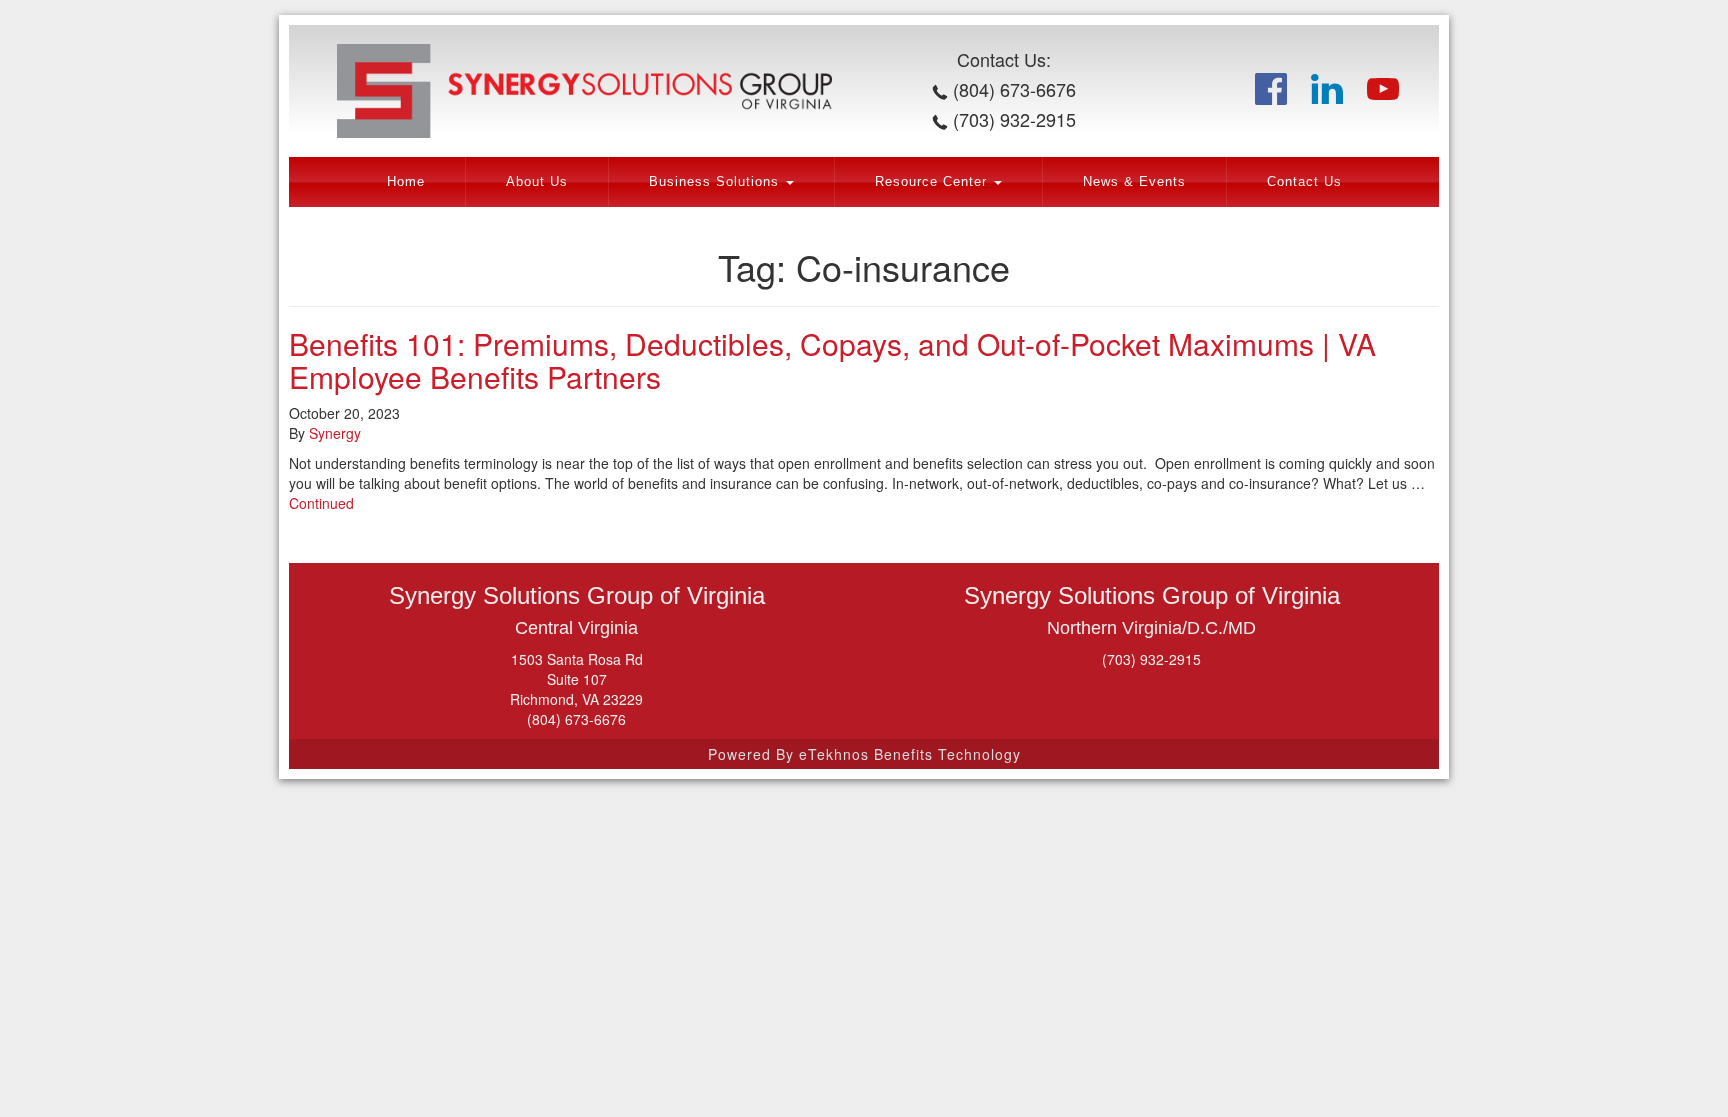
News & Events (1134, 182)
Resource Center (933, 182)
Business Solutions (716, 182)
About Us (537, 182)
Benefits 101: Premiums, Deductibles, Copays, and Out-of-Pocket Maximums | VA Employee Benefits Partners (832, 360)
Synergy (335, 433)
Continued (321, 503)
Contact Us (1304, 182)
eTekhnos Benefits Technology (910, 754)
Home (406, 182)
